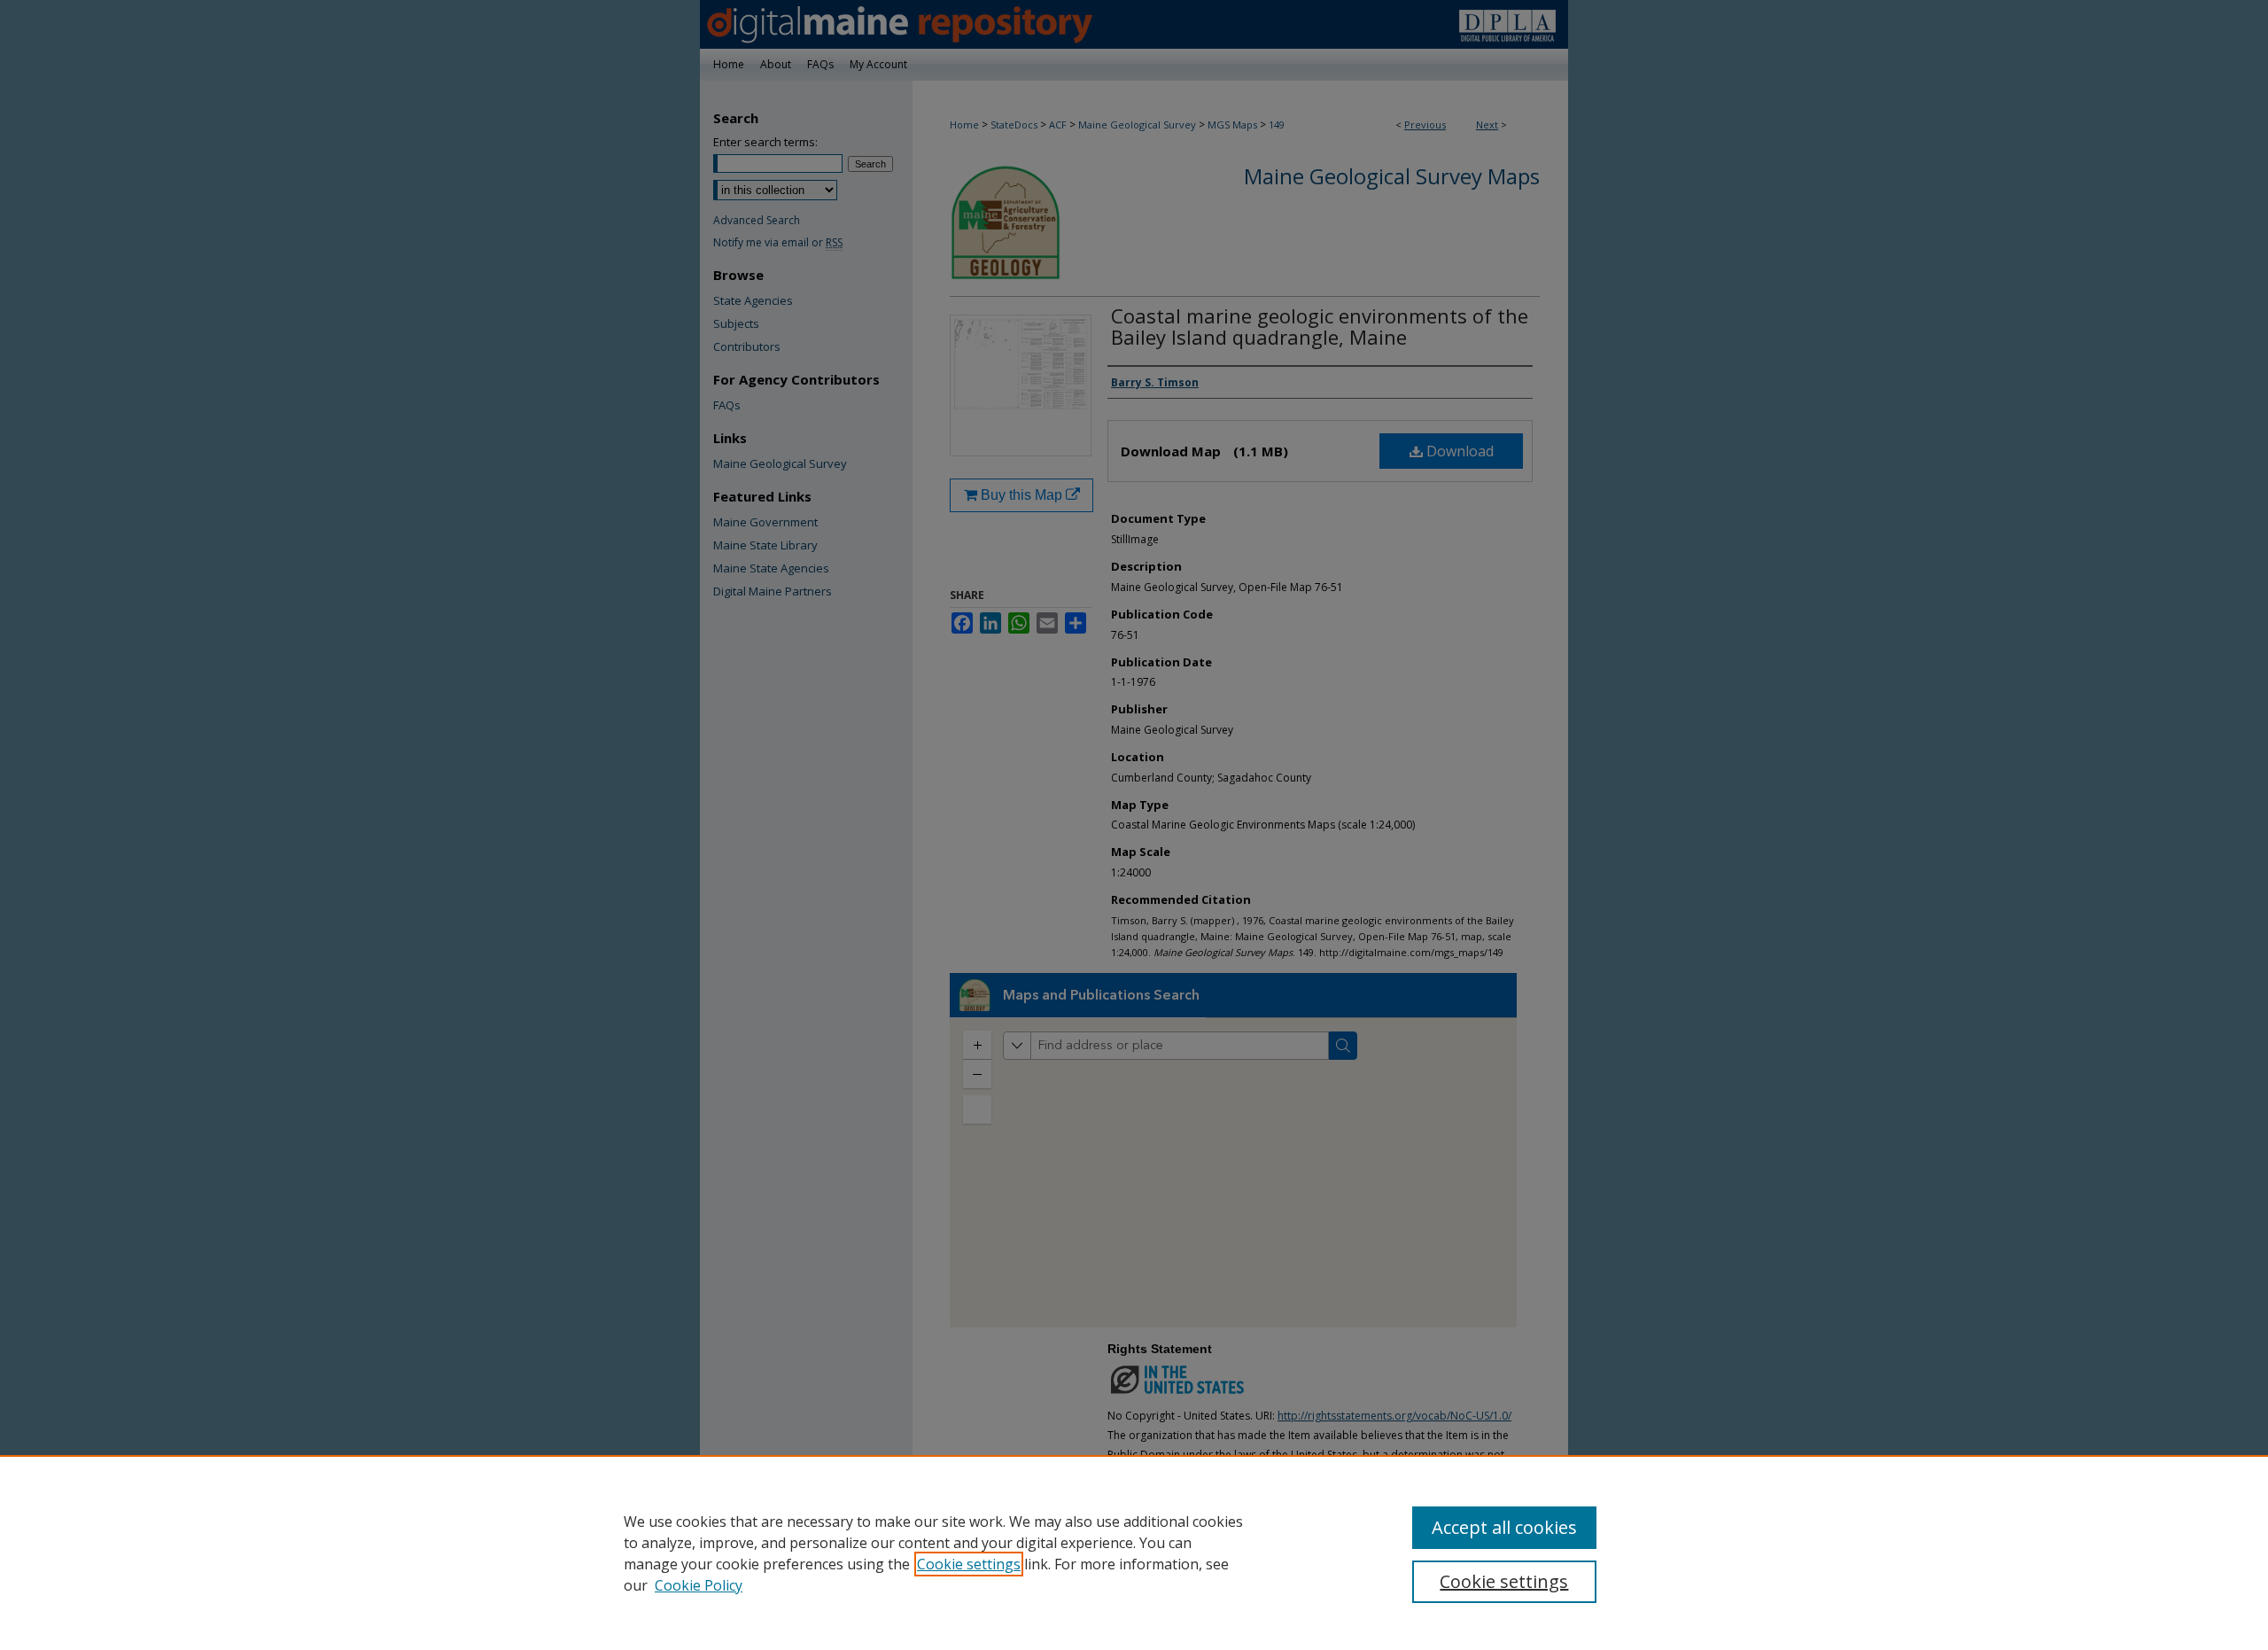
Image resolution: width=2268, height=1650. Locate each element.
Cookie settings (969, 1564)
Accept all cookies (1504, 1527)
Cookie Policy (699, 1585)
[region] (1134, 1553)
